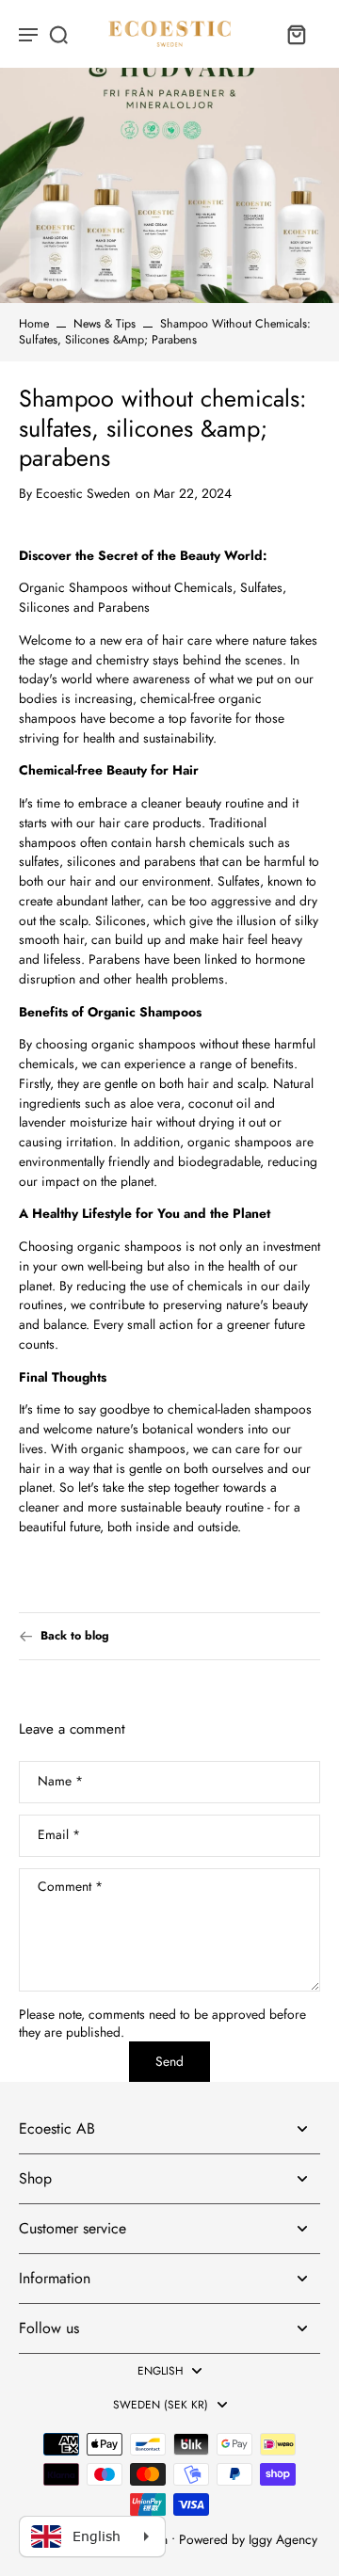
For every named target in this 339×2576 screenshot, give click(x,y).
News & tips (105, 324)
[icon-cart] (296, 34)
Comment (70, 1887)
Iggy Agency (283, 2539)
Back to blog (75, 1636)
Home (34, 324)
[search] (58, 34)
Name (60, 1782)
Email (59, 1836)
